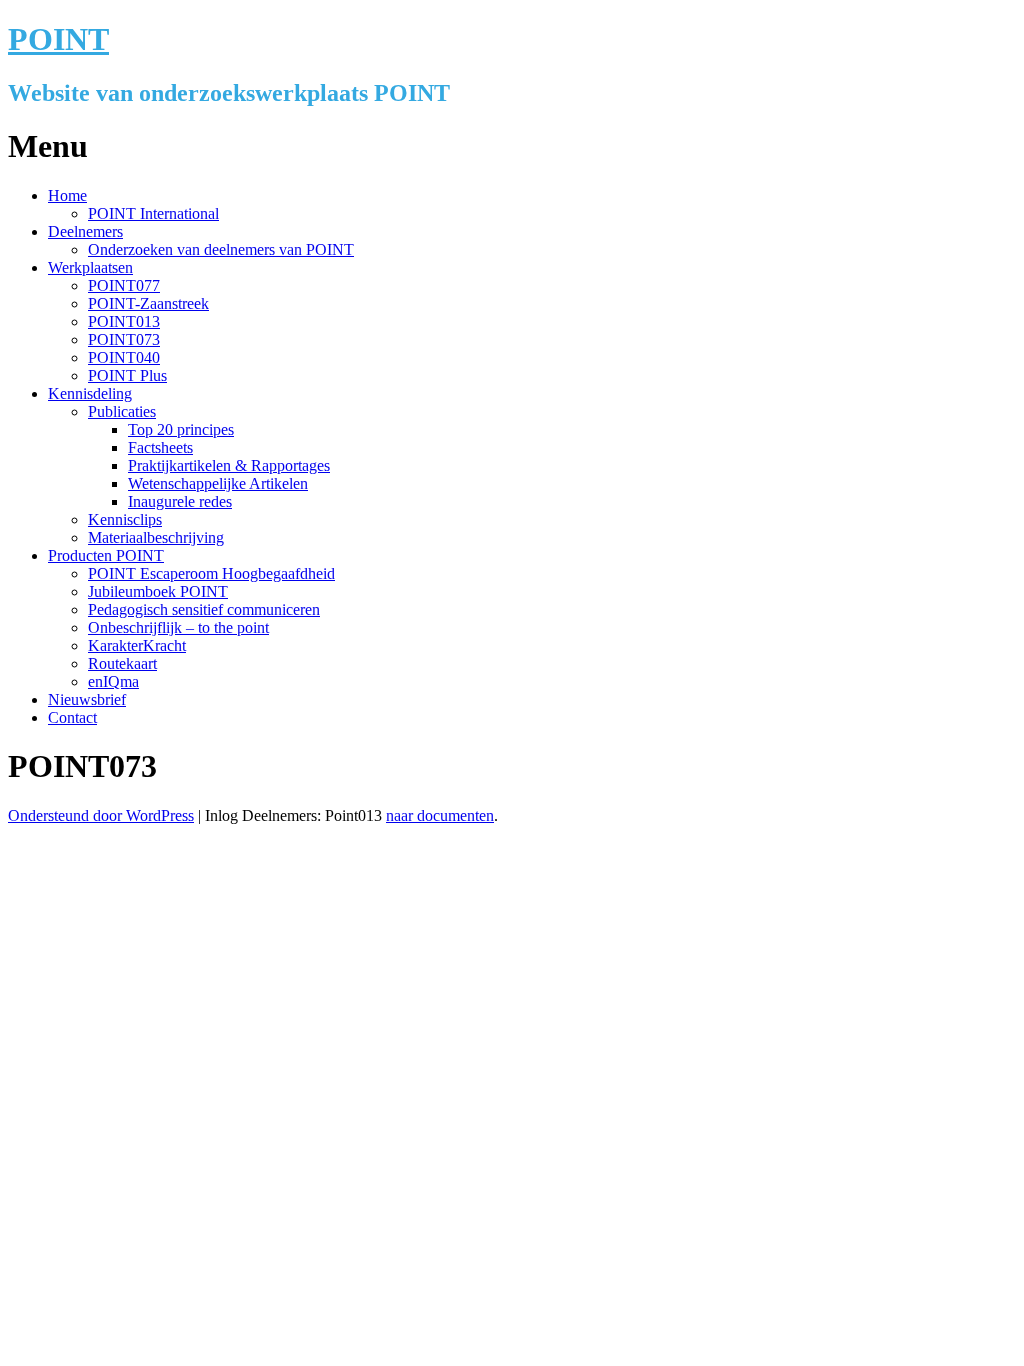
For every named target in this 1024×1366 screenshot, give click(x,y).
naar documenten (440, 815)
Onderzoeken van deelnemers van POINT (221, 249)
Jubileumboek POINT (158, 591)
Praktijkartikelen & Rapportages (229, 465)
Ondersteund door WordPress (101, 815)
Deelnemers (85, 231)
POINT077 (124, 285)
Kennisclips (125, 519)
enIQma (113, 681)
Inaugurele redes (180, 501)
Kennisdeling (90, 393)
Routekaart (122, 663)
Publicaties (122, 411)
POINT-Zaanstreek (148, 303)
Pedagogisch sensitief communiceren (204, 609)
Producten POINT (106, 555)
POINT (58, 39)
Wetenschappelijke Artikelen (218, 483)
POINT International (153, 213)
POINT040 (124, 357)
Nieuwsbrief (87, 699)
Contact (72, 717)
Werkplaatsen (90, 267)
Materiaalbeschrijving (156, 537)
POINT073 (124, 339)
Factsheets (160, 447)
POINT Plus (127, 375)
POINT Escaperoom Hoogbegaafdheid (211, 573)
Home (67, 195)
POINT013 (124, 321)
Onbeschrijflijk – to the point (178, 627)
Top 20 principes (181, 429)
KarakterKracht (137, 645)
